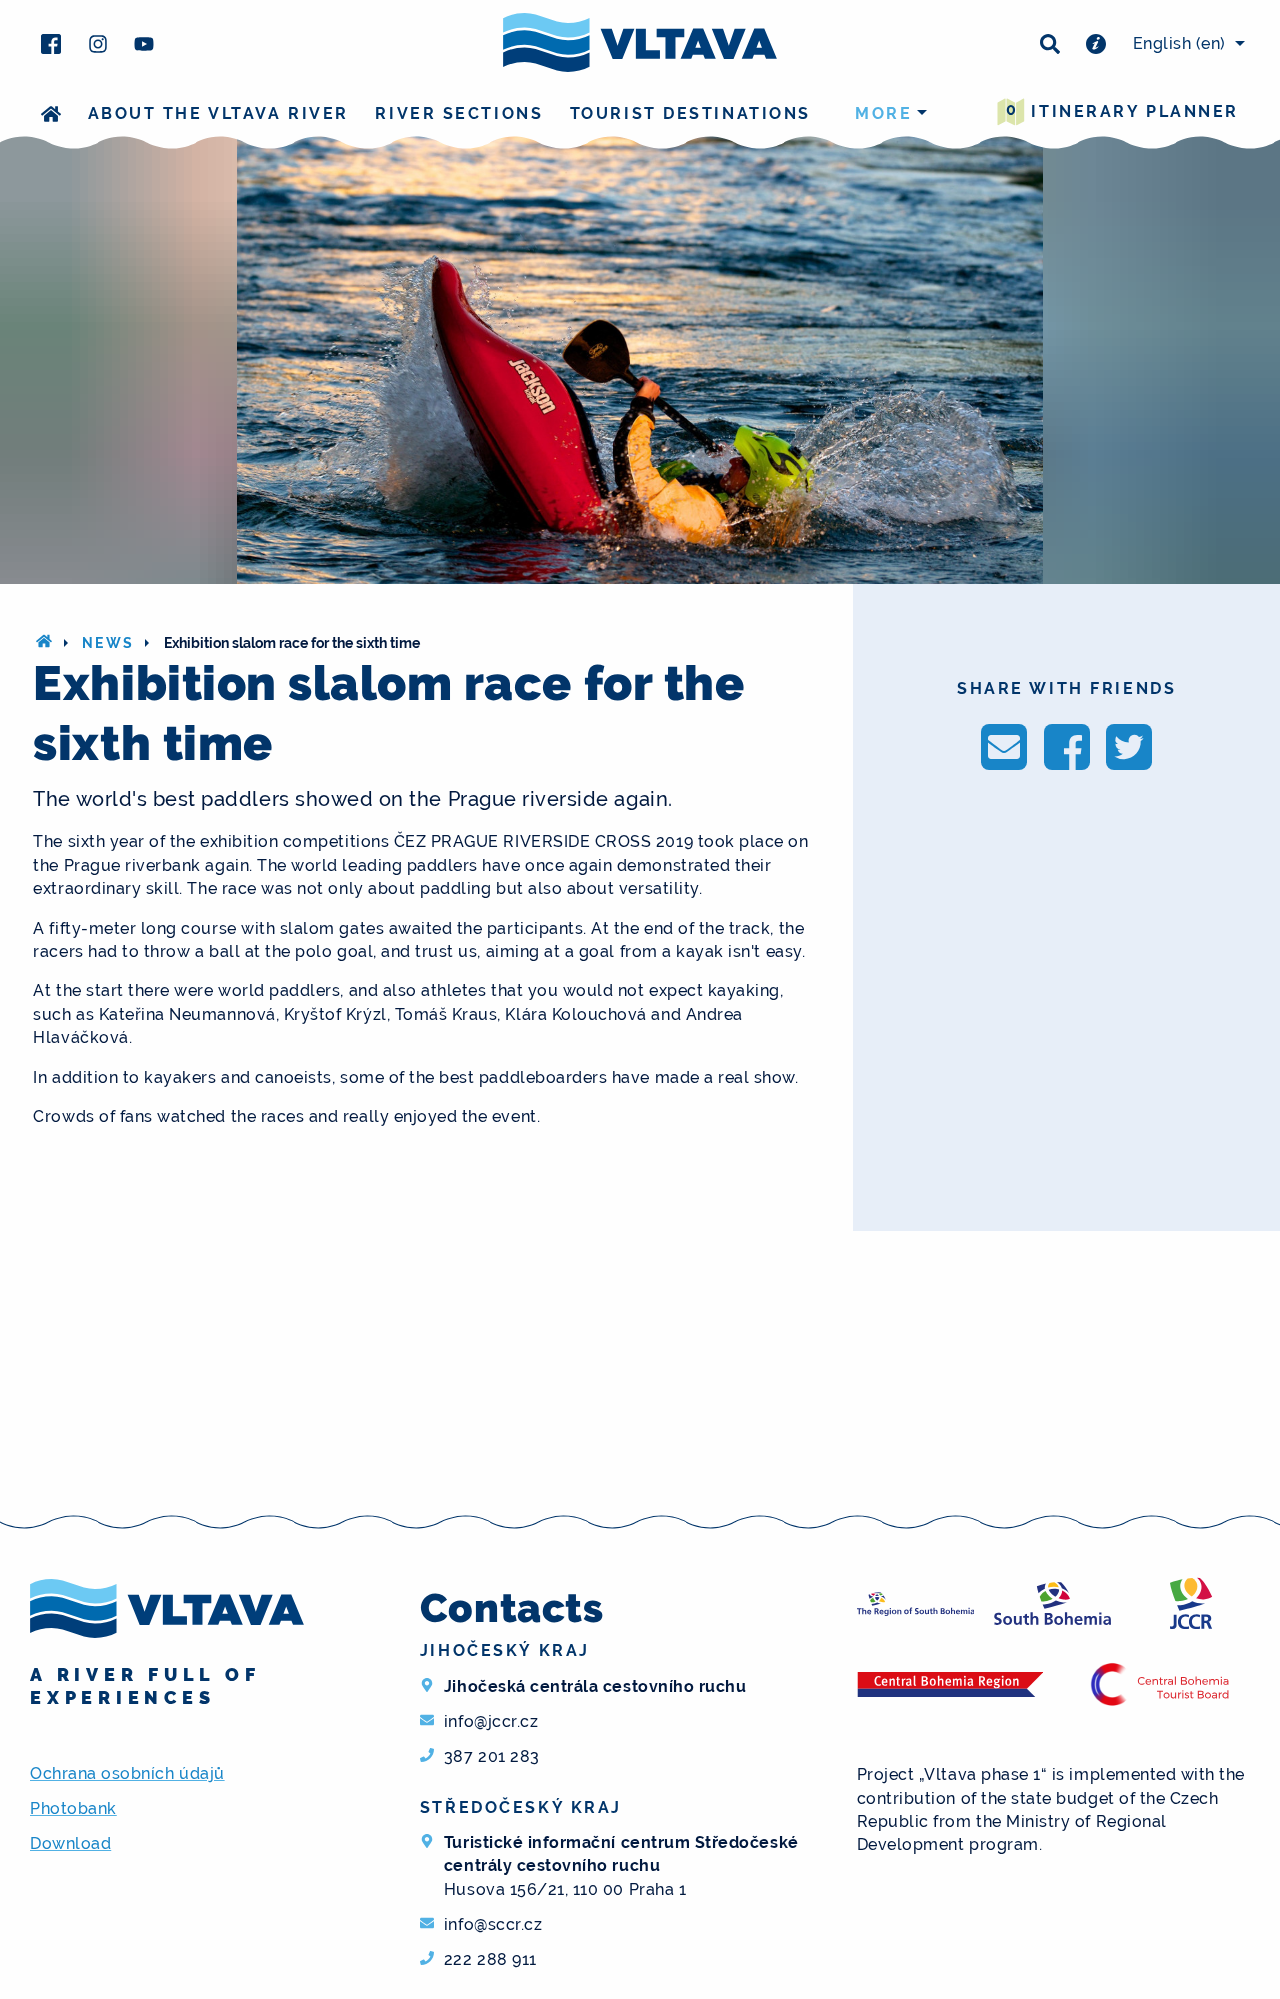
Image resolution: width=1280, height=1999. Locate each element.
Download (70, 1843)
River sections (459, 113)
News (108, 643)
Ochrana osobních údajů (127, 1773)
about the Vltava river (218, 113)
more (883, 113)
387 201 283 (492, 1756)
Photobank (73, 1808)
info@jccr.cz (491, 1721)
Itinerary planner (1122, 110)
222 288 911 (490, 1959)
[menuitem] (1186, 44)
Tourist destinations (690, 113)
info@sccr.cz (493, 1924)
